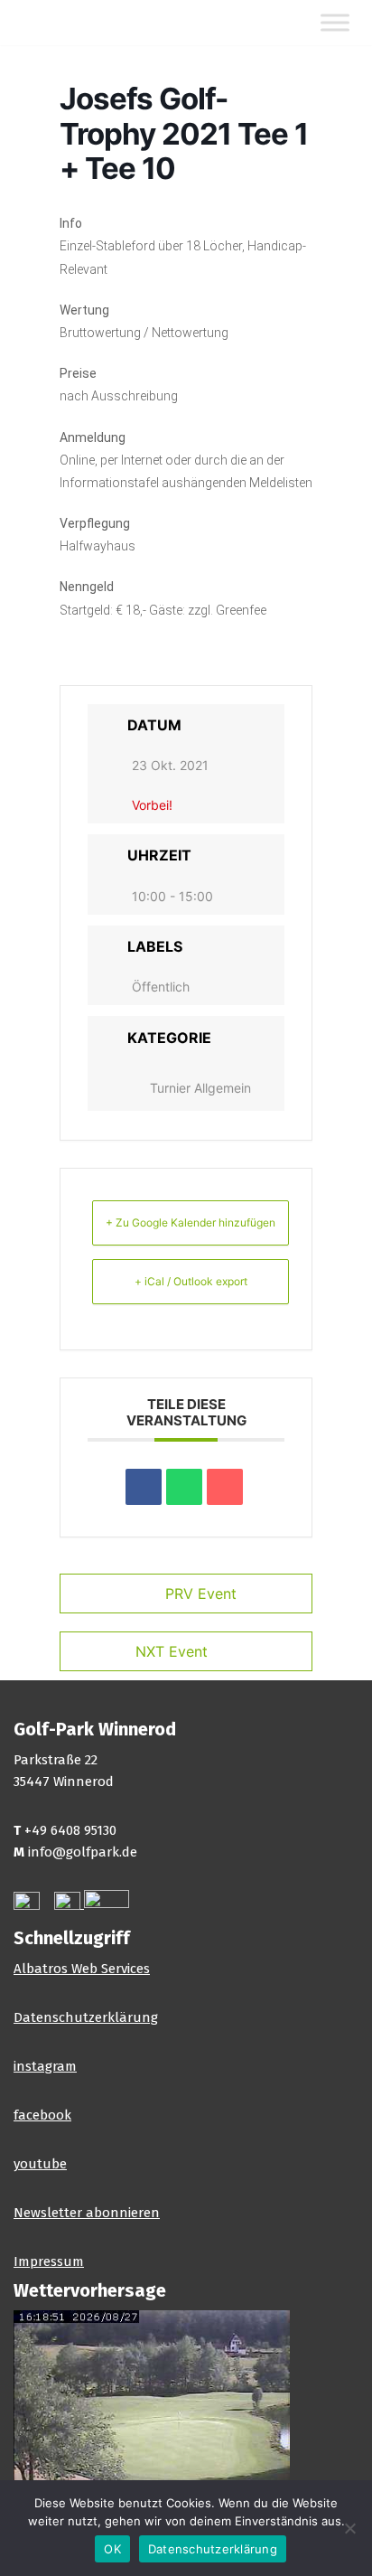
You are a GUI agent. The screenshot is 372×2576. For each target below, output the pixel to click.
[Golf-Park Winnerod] (68, 23)
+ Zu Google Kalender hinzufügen (191, 1222)
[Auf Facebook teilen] (144, 1487)
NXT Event (172, 1651)
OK (112, 2549)
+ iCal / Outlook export (191, 1281)
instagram (45, 2066)
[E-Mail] (225, 1487)
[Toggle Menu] (335, 23)
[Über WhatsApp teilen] (184, 1487)
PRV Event (201, 1594)
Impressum (49, 2261)
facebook (42, 2115)
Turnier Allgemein (200, 1088)
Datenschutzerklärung (86, 2017)
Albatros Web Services (82, 1969)
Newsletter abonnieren (87, 2213)
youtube (40, 2164)
